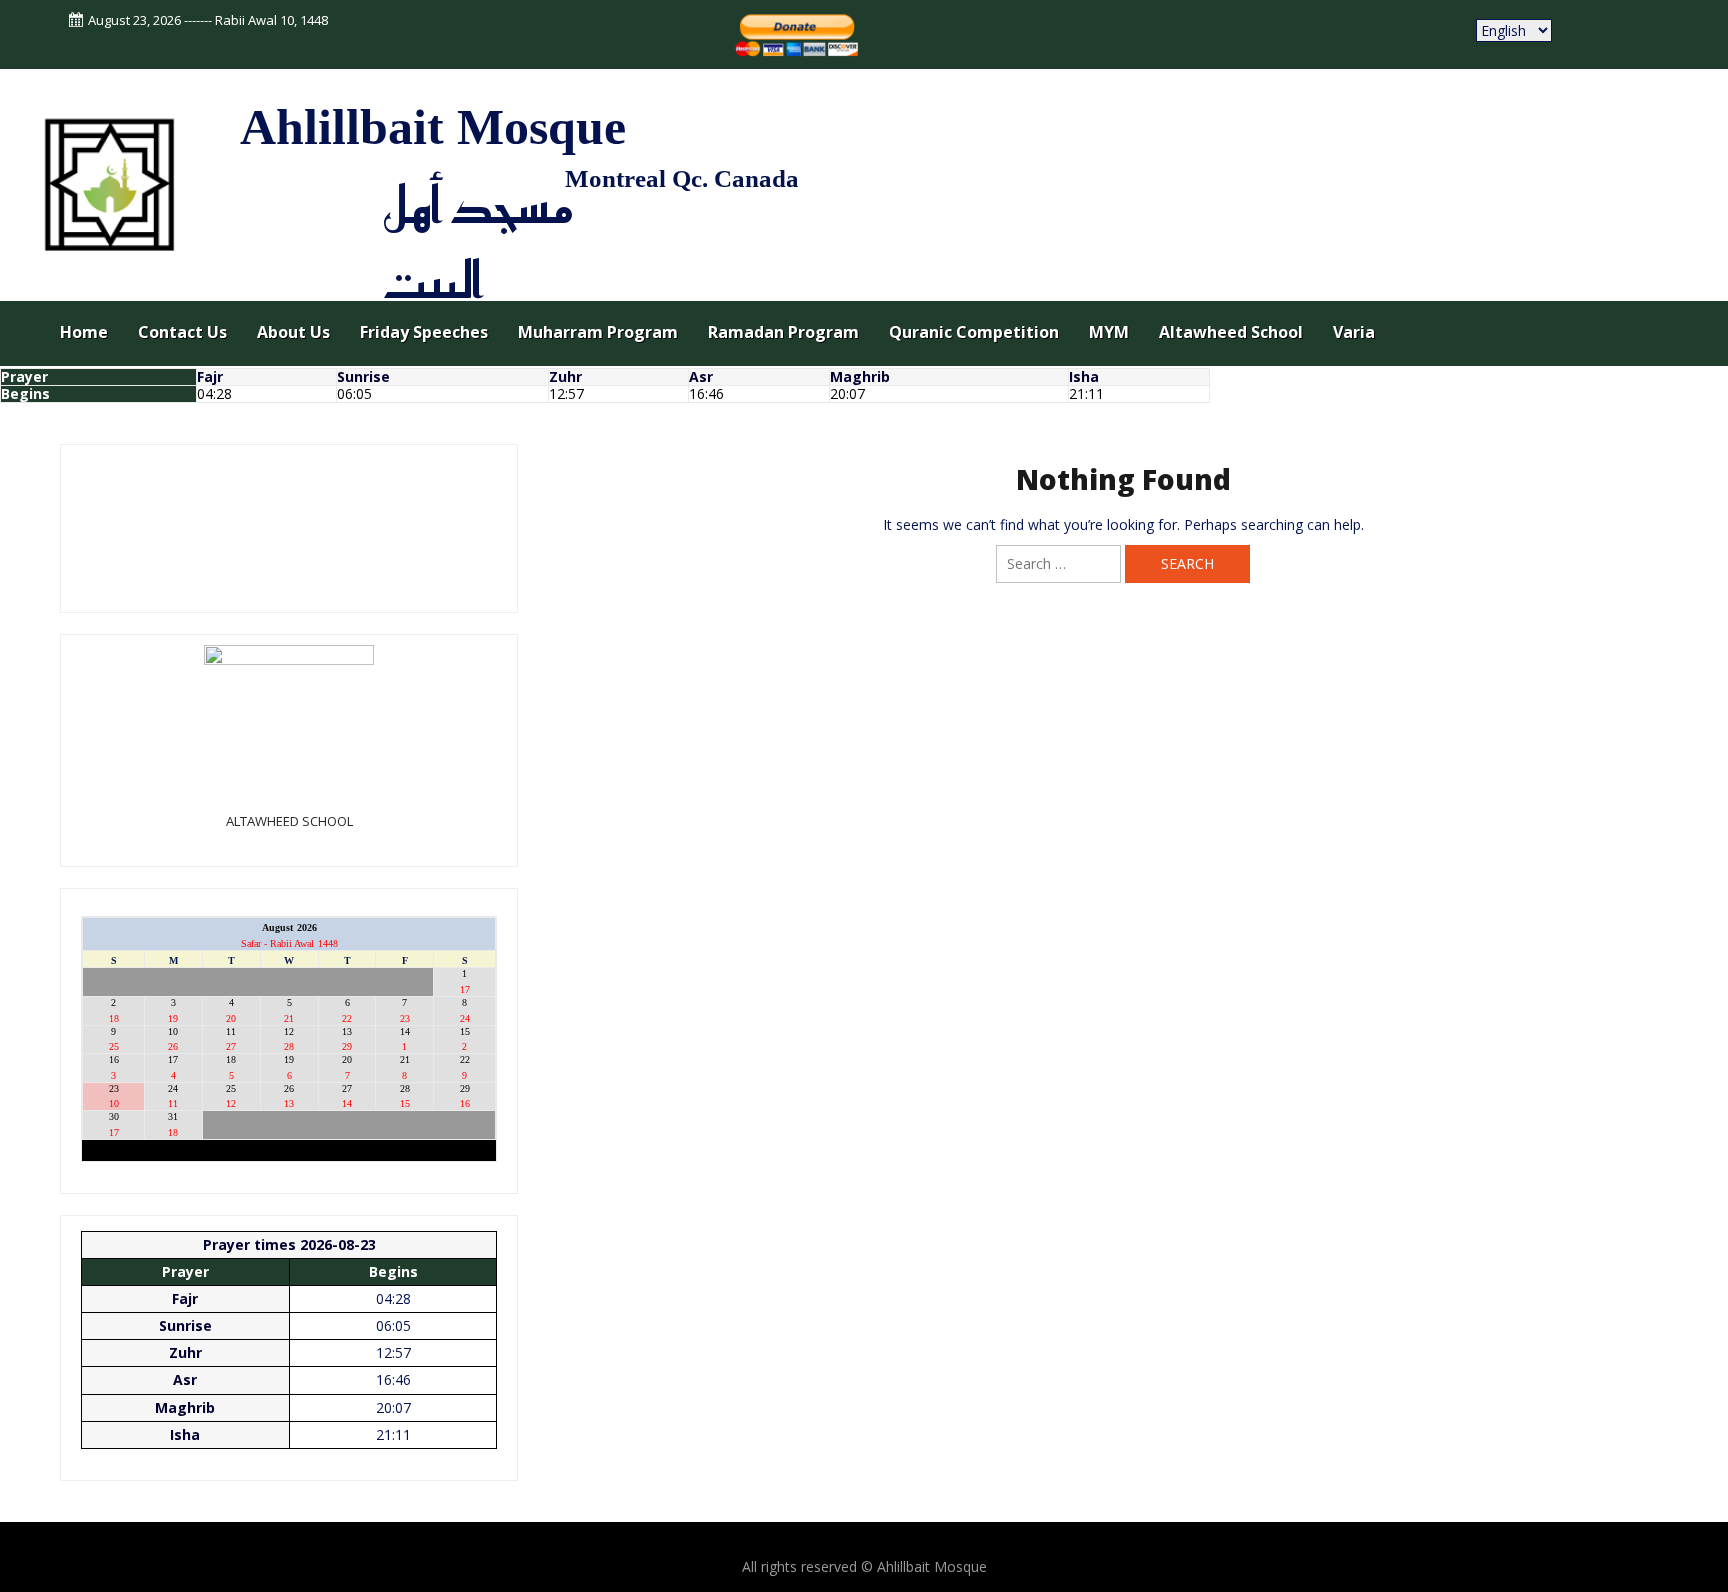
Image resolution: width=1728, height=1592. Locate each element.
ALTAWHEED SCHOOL (289, 821)
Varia (1354, 332)
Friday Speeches (424, 332)
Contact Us (182, 332)
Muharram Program (598, 332)
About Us (293, 332)
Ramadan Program (783, 332)
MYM (1109, 332)
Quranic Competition (974, 332)
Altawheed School (1231, 332)
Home (84, 332)
